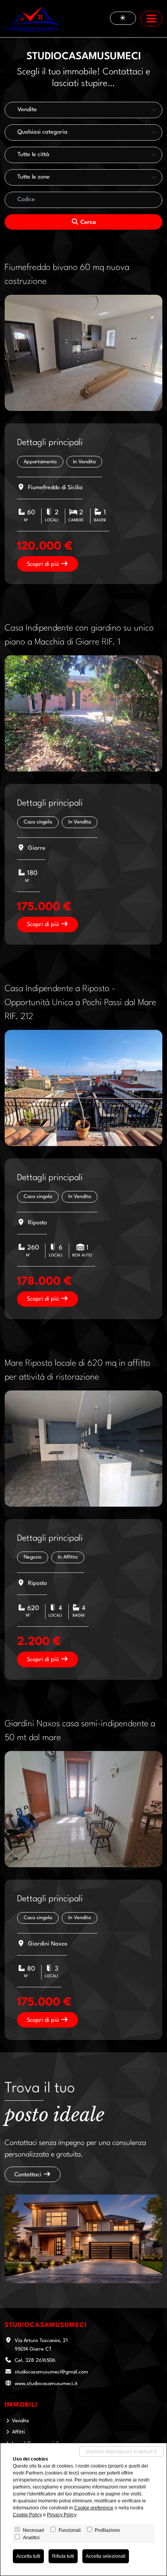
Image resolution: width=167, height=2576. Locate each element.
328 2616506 (40, 2360)
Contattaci (29, 2175)
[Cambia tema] (123, 18)
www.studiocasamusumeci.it (46, 2384)
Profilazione (107, 2530)
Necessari (34, 2530)
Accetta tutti (28, 2556)
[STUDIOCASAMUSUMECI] (33, 19)
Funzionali (70, 2530)
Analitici (31, 2538)
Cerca (87, 223)
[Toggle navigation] (151, 19)
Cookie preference (94, 2508)
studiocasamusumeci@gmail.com (51, 2372)
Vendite (21, 2421)
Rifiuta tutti (63, 2556)
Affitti (18, 2432)
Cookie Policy (27, 2515)
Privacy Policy (62, 2515)
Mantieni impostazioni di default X (121, 2452)
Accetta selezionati (106, 2556)
